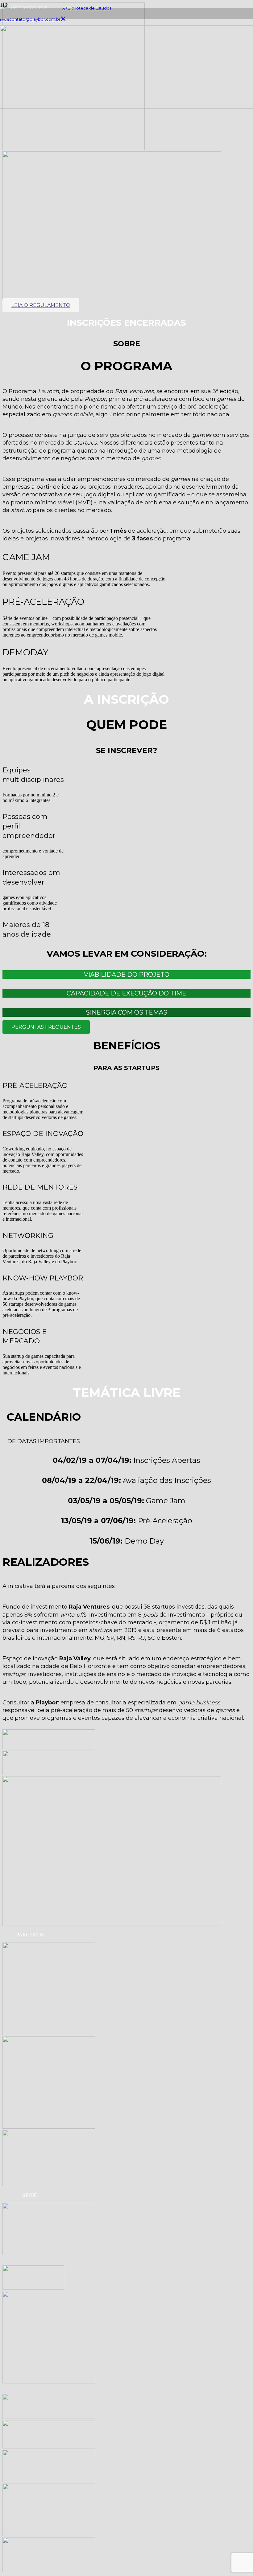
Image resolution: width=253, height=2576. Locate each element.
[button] (127, 975)
